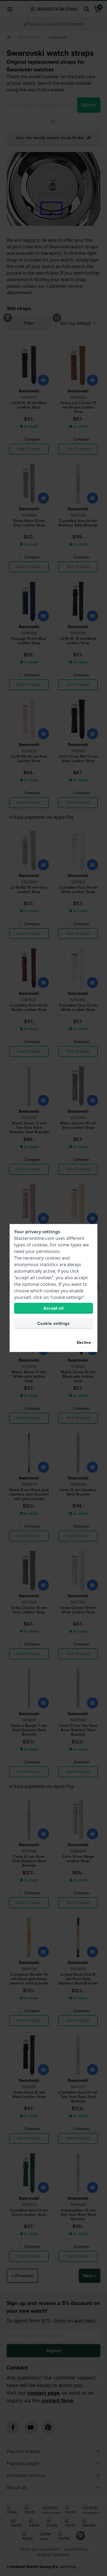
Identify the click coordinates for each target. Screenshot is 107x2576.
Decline (84, 1343)
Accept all (54, 1308)
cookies (40, 1245)
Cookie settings (54, 1323)
